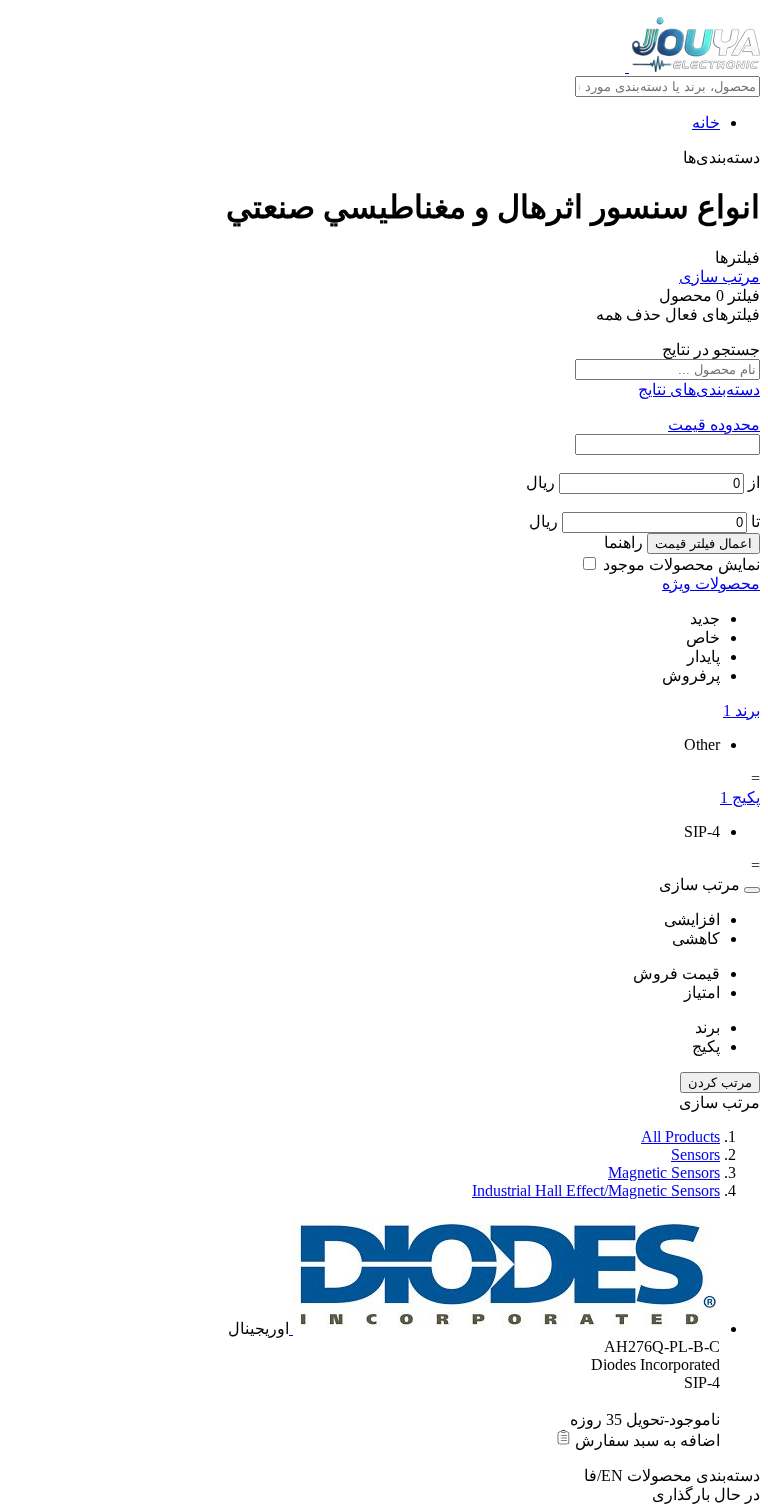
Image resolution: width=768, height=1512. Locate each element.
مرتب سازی (719, 276)
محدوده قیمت (714, 424)
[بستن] (752, 890)
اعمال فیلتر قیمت (703, 543)
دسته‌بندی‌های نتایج (699, 389)
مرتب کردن (720, 1082)
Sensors (695, 1154)
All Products (680, 1136)
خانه (706, 122)
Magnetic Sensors (664, 1172)
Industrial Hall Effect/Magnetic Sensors (596, 1190)
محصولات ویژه (711, 583)
